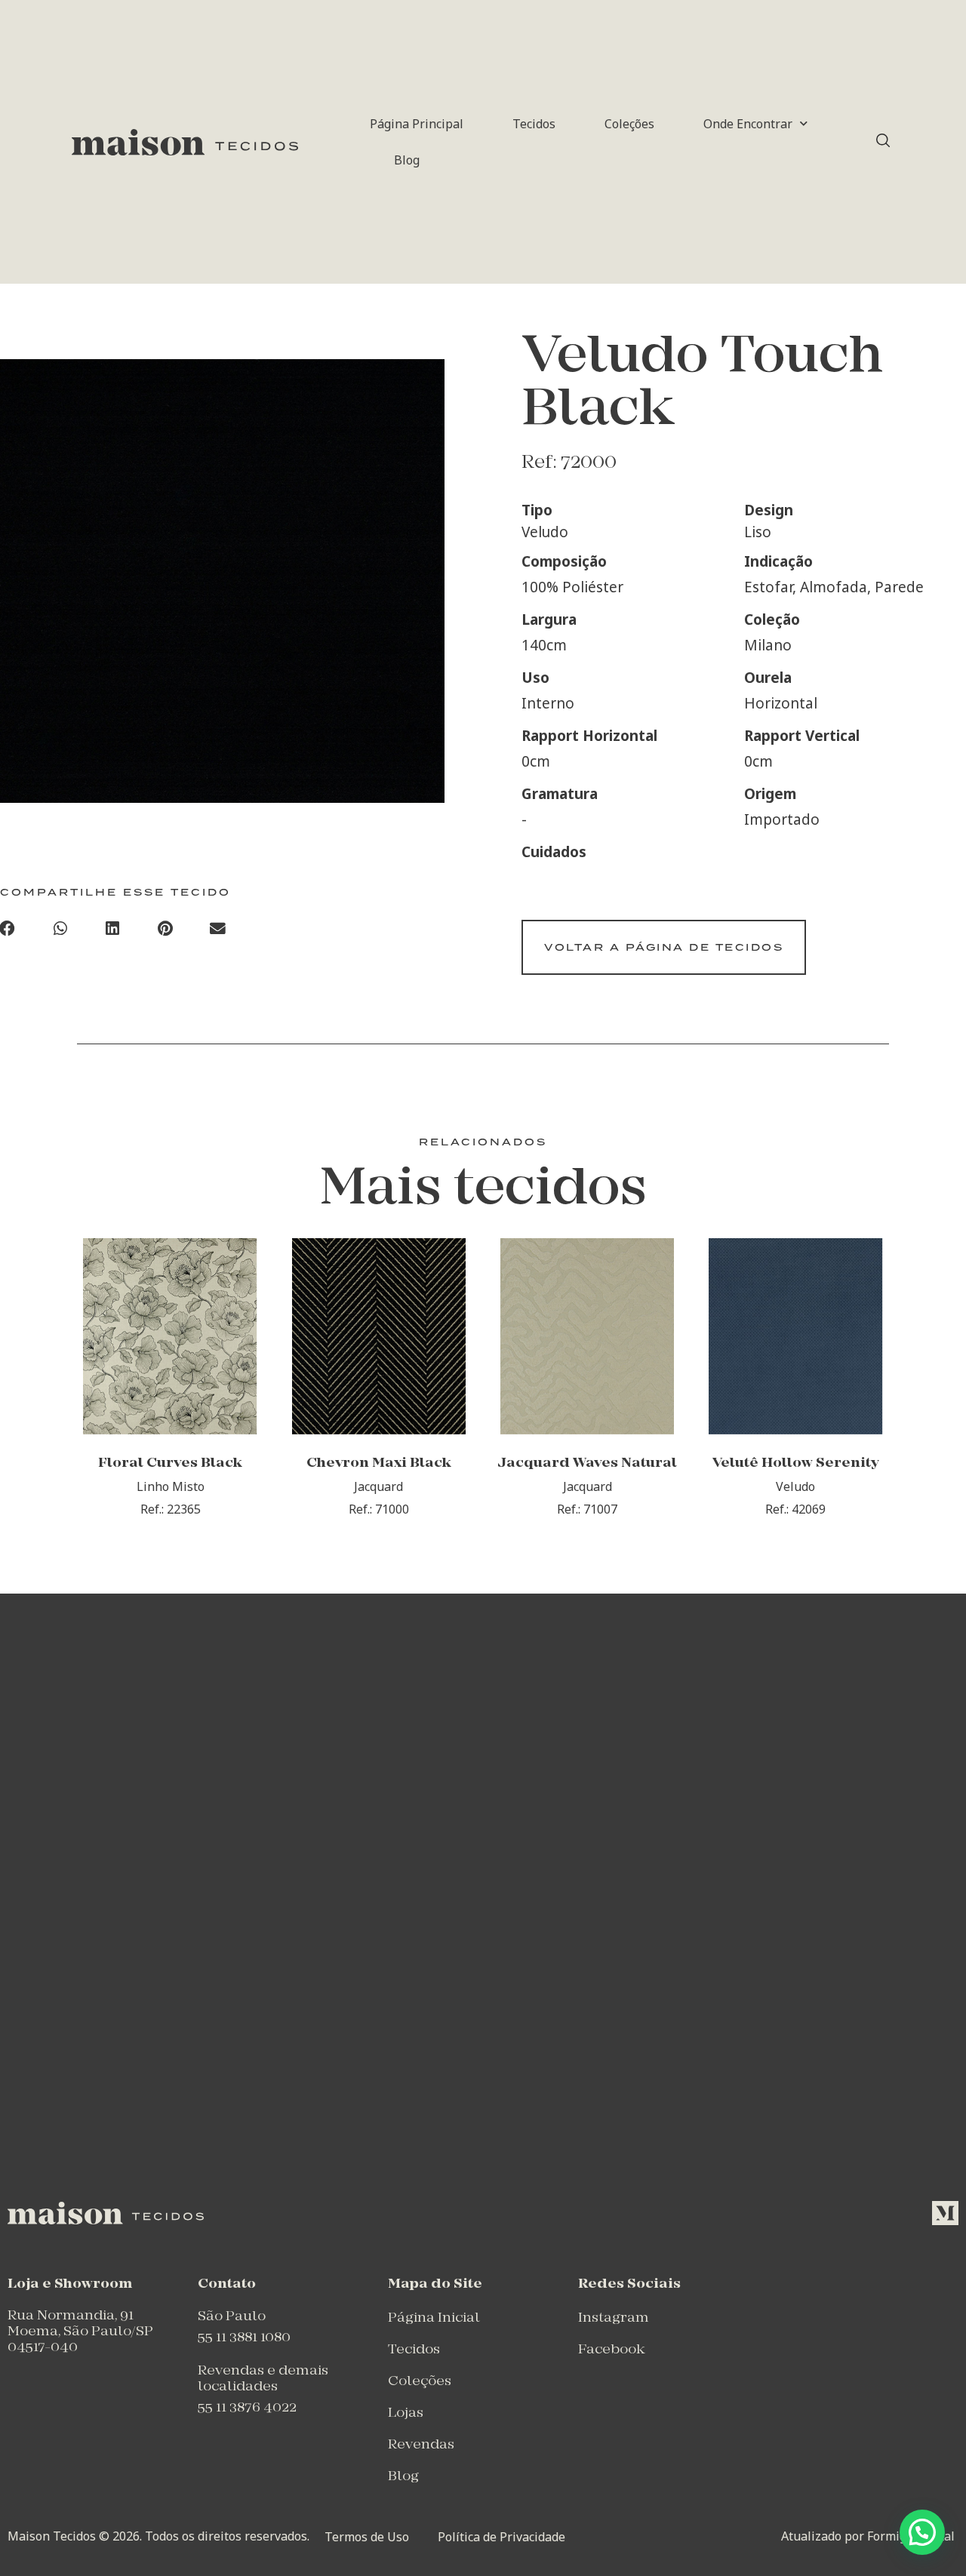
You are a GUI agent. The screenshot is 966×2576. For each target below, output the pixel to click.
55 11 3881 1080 (244, 2338)
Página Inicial (434, 2318)
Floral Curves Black (170, 1463)
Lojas (406, 2413)
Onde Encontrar (748, 124)
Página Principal (417, 124)
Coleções (629, 124)
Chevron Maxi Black (379, 1463)
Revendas (421, 2445)
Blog (407, 160)
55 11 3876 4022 (247, 2408)
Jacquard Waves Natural (587, 1463)
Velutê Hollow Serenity (796, 1463)
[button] (60, 930)
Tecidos (534, 124)
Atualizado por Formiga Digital (868, 2536)
